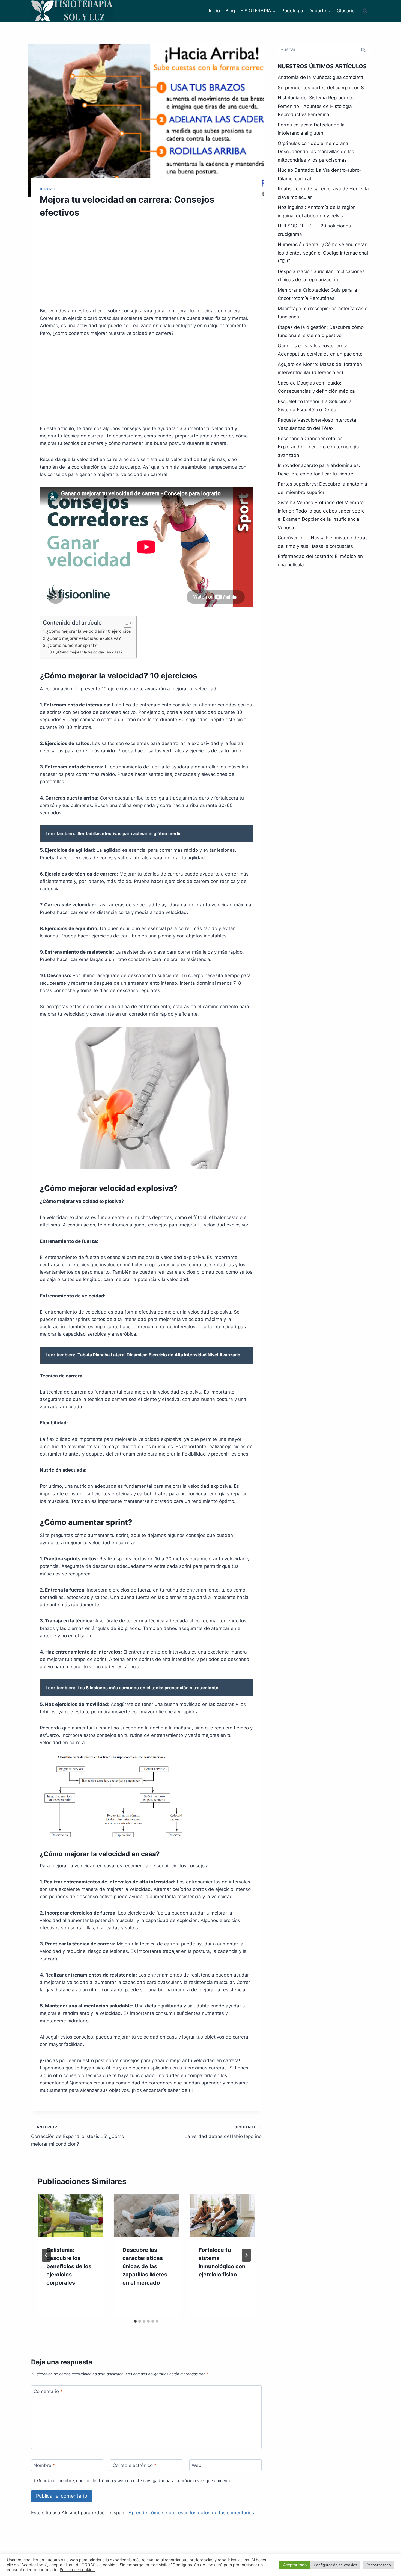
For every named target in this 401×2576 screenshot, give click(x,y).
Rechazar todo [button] (379, 2565)
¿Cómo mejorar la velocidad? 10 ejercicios (89, 631)
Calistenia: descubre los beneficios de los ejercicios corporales (69, 2266)
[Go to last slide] (46, 2255)
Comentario (48, 2391)
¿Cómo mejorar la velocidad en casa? (89, 652)
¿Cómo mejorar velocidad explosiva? (84, 638)
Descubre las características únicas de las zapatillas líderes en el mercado (145, 2266)
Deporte (48, 189)
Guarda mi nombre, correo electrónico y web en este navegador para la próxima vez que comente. (135, 2481)
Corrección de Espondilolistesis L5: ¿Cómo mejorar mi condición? (78, 2136)
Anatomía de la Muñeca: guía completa (321, 77)
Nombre (44, 2465)
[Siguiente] (246, 2255)
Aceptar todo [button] (295, 2565)
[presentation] (70, 2215)
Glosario (346, 11)
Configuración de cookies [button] (335, 2565)
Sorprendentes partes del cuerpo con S (321, 88)
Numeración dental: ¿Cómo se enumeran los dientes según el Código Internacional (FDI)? (323, 253)
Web (197, 2465)
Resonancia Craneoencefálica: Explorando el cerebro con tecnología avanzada (318, 447)
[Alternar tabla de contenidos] (125, 623)
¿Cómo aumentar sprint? (72, 645)
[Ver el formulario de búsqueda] (365, 11)
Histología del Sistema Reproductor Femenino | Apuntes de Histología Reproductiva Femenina (316, 106)
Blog (230, 11)
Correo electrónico (135, 2465)
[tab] (135, 2321)
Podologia (292, 11)
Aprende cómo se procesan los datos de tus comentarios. (192, 2513)
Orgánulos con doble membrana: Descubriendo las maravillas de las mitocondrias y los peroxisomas (316, 152)
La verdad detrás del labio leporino (223, 2132)
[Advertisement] (146, 266)
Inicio (214, 11)
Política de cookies (77, 2570)
